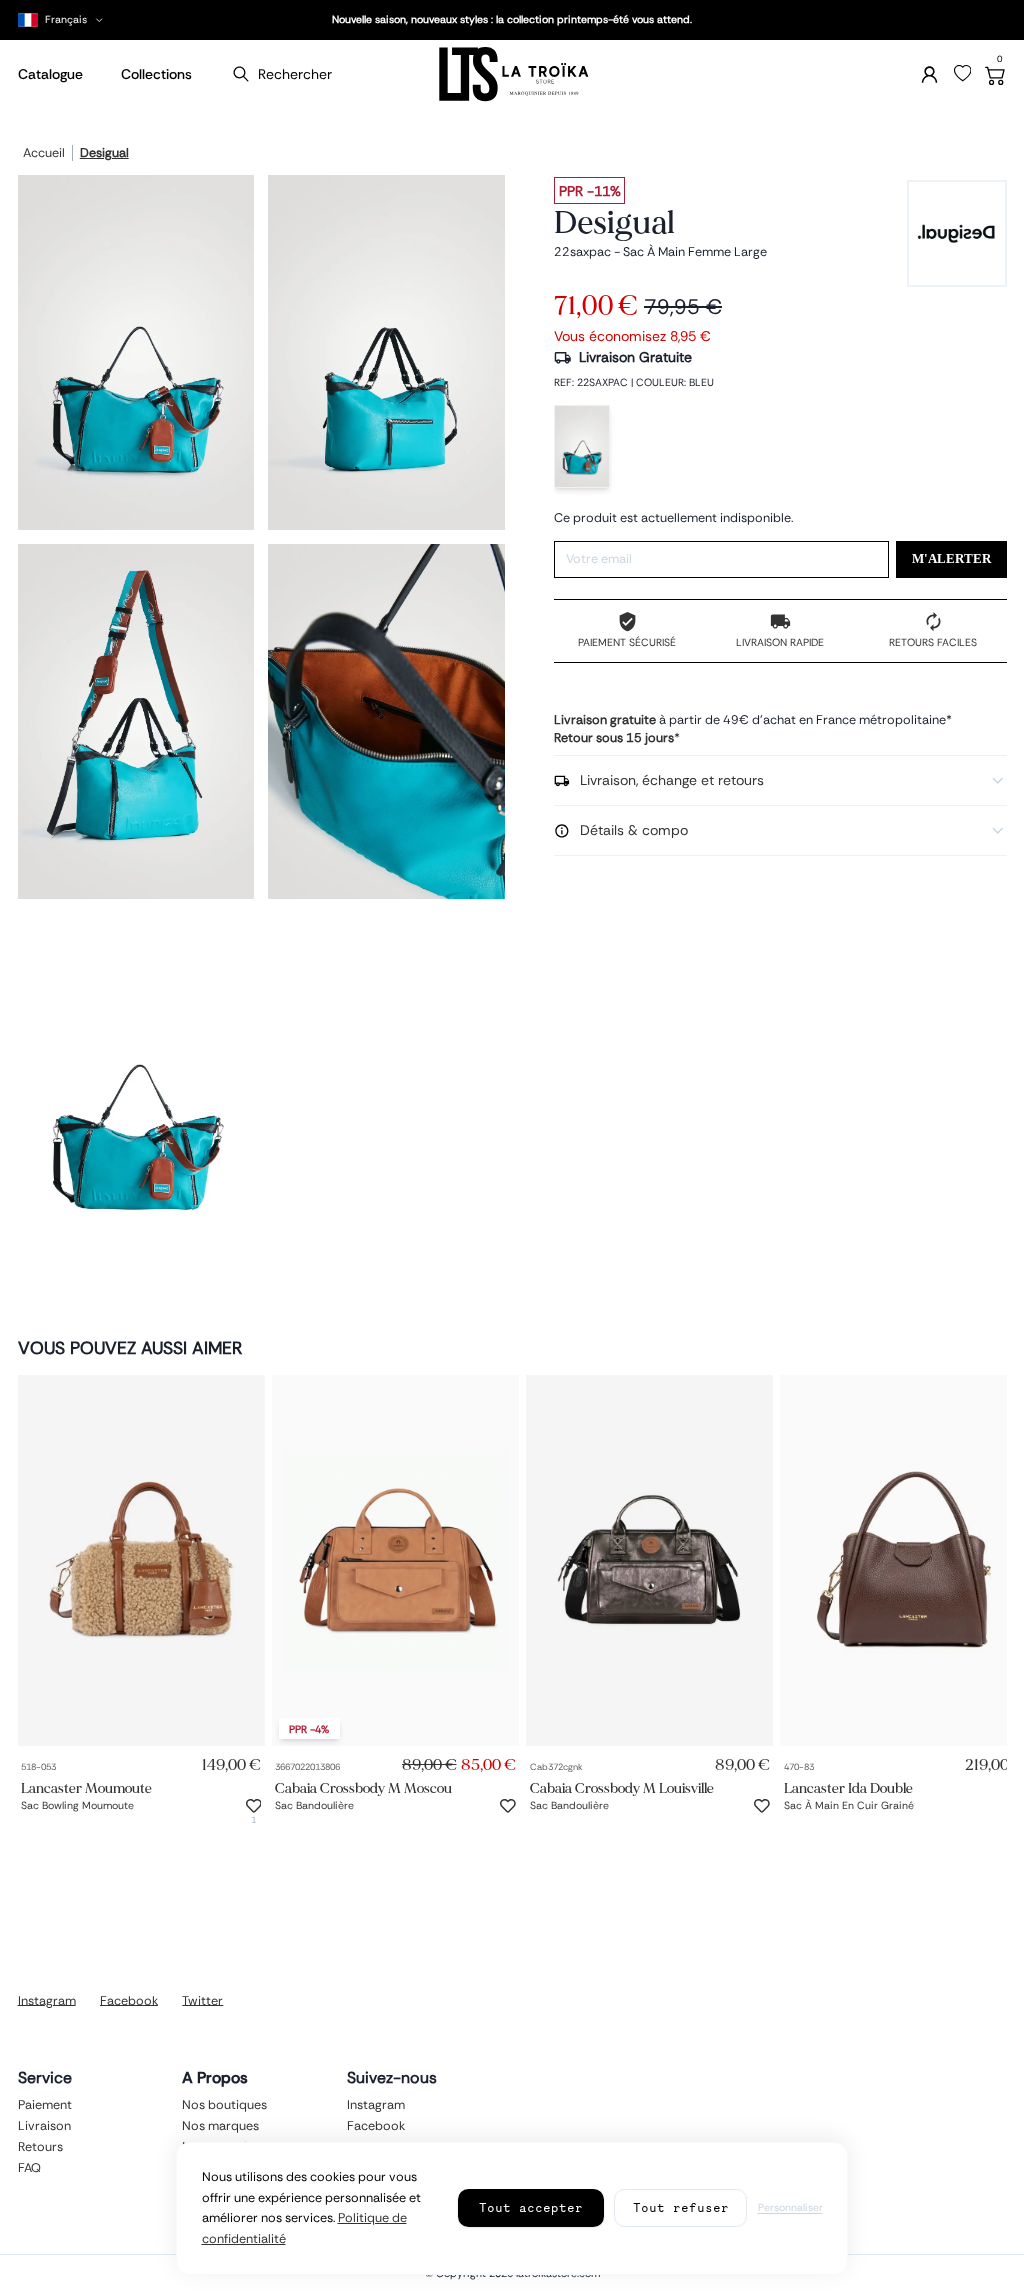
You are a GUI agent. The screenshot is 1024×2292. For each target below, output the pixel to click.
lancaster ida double (848, 1787)
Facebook (129, 2000)
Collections (156, 74)
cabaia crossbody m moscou (363, 1787)
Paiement (45, 2104)
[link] (141, 1560)
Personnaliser (790, 2207)
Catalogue (50, 74)
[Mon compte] (929, 74)
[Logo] (512, 74)
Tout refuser (681, 2207)
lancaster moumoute (86, 1787)
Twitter (202, 2000)
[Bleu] (582, 446)
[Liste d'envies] (963, 74)
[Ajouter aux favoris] (254, 1806)
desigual (104, 154)
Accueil (44, 154)
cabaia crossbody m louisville (622, 1787)
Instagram (47, 2000)
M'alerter (951, 559)
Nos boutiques (224, 2104)
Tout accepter (531, 2207)
